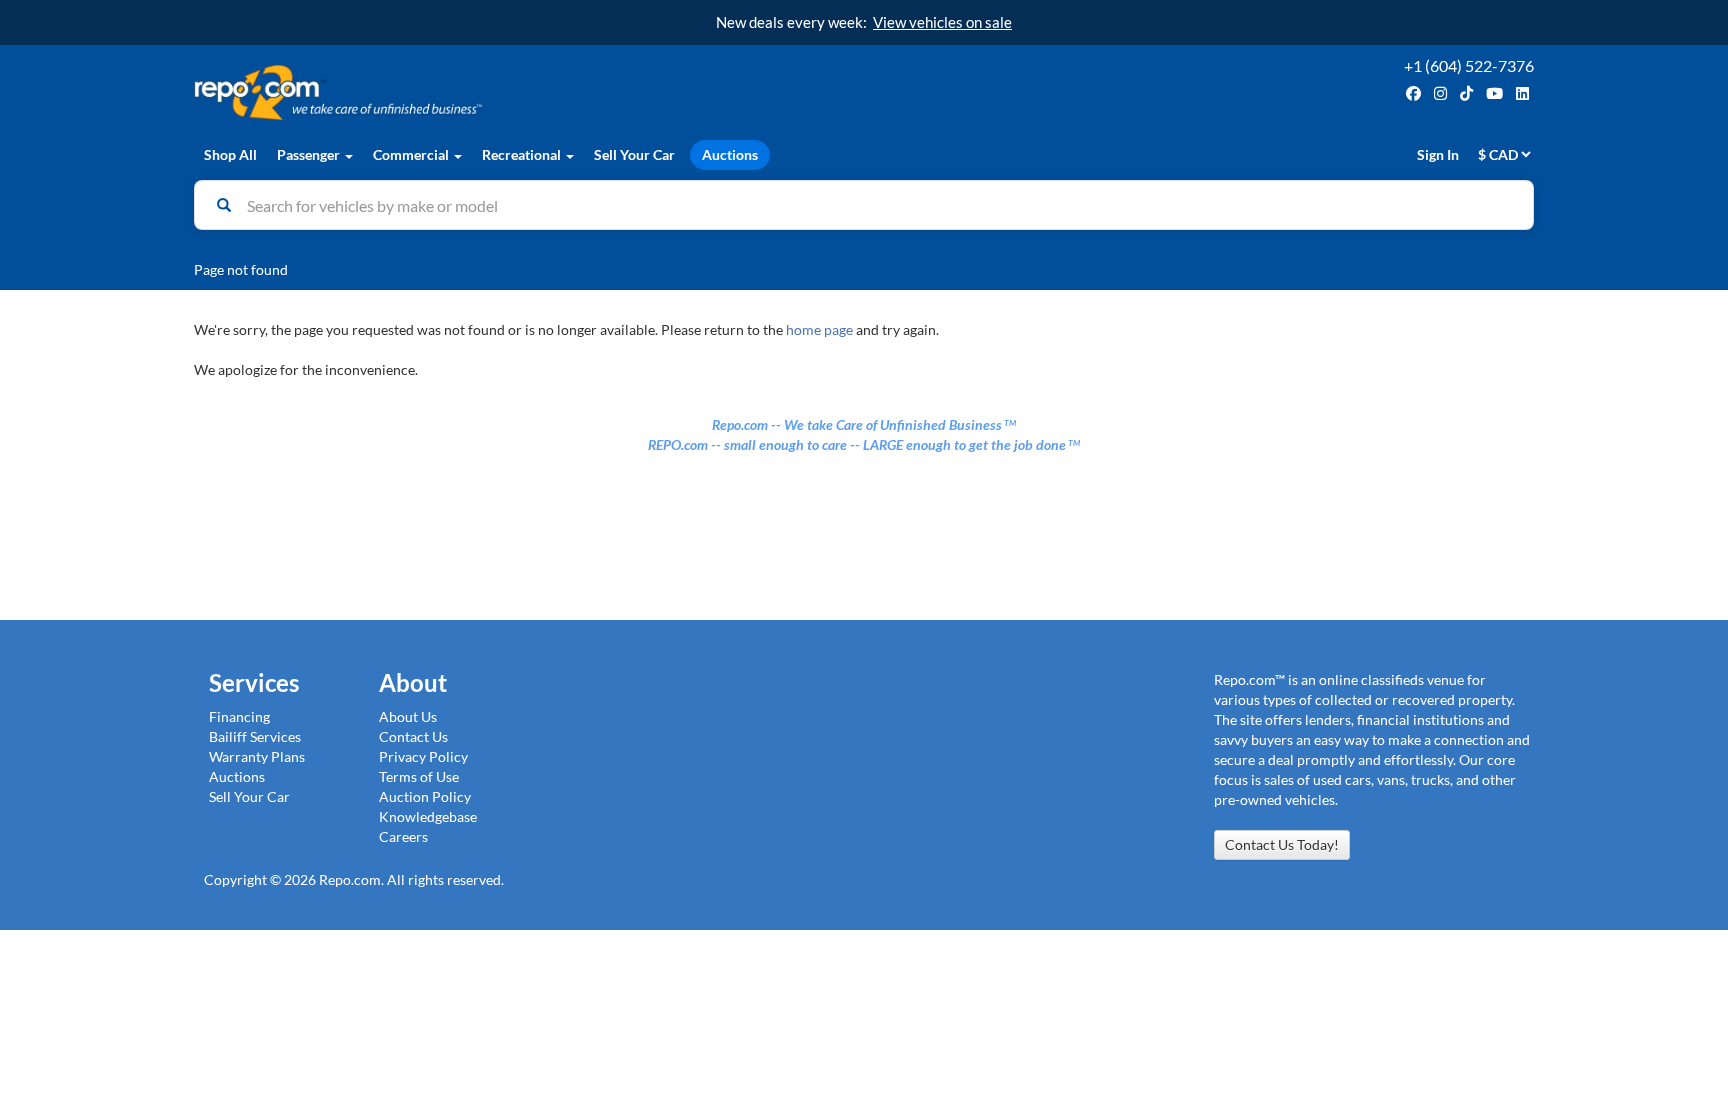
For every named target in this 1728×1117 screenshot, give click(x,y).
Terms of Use (419, 776)
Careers (403, 836)
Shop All (230, 154)
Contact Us (413, 736)
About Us (408, 716)
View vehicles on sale (942, 22)
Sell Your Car (634, 154)
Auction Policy (425, 796)
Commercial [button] (412, 154)
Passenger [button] (310, 154)
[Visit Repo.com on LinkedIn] (1522, 93)
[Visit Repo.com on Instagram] (1440, 93)
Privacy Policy (423, 756)
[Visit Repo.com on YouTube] (1494, 93)
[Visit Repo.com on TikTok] (1466, 93)
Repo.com (524, 92)
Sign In (1438, 154)
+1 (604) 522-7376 (1469, 65)
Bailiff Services (255, 736)
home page (819, 329)
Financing (239, 716)
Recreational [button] (523, 154)
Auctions (730, 154)
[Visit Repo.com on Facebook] (1413, 93)
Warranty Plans (257, 756)
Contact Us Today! (1282, 844)
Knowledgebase (428, 816)
